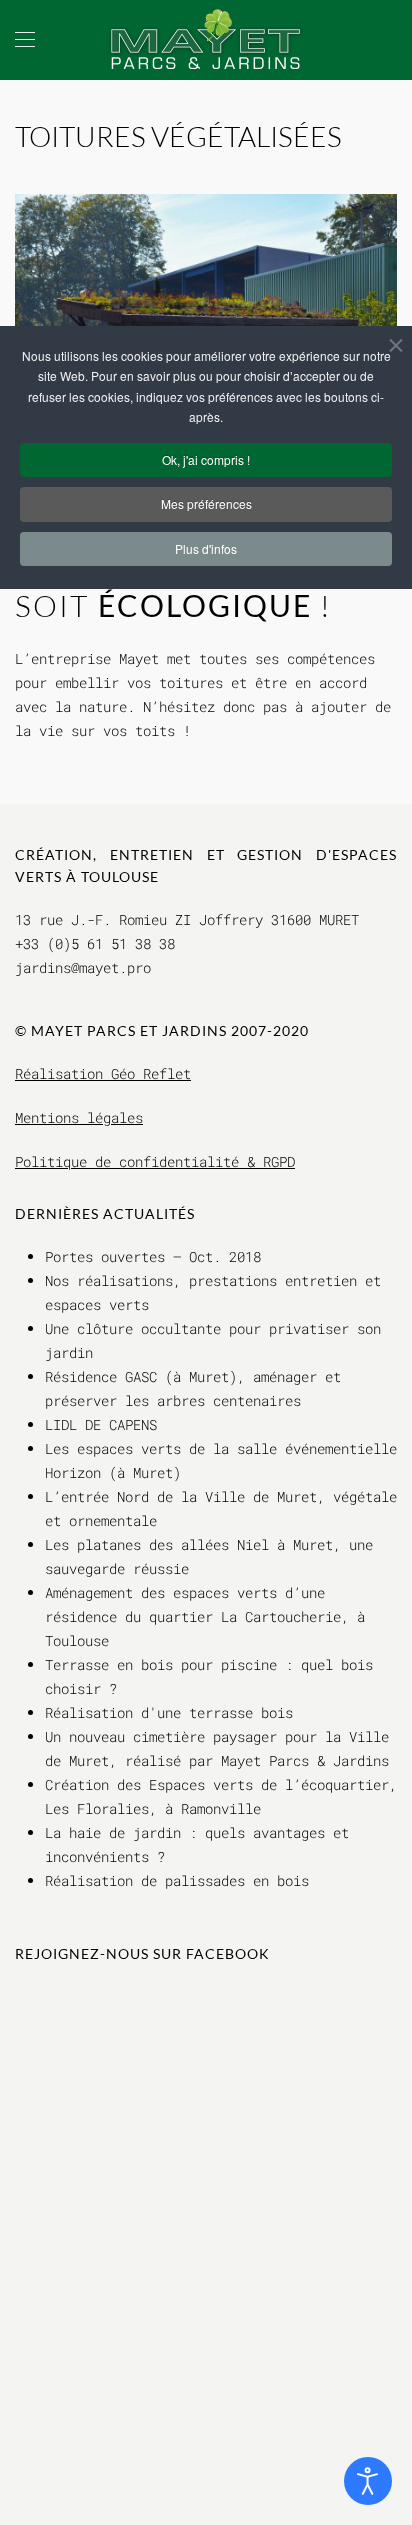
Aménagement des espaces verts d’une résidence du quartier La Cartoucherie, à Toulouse (205, 1616)
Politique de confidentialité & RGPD (155, 1161)
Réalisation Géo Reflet (103, 1073)
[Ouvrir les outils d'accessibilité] (368, 2481)
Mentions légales (79, 1117)
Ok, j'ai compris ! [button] (206, 459)
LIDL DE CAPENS (101, 1424)
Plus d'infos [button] (206, 548)
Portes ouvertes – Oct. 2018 (153, 1256)
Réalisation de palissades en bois (177, 1880)
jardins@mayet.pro (83, 967)
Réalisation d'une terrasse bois (169, 1712)
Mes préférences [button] (206, 503)
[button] (25, 40)
